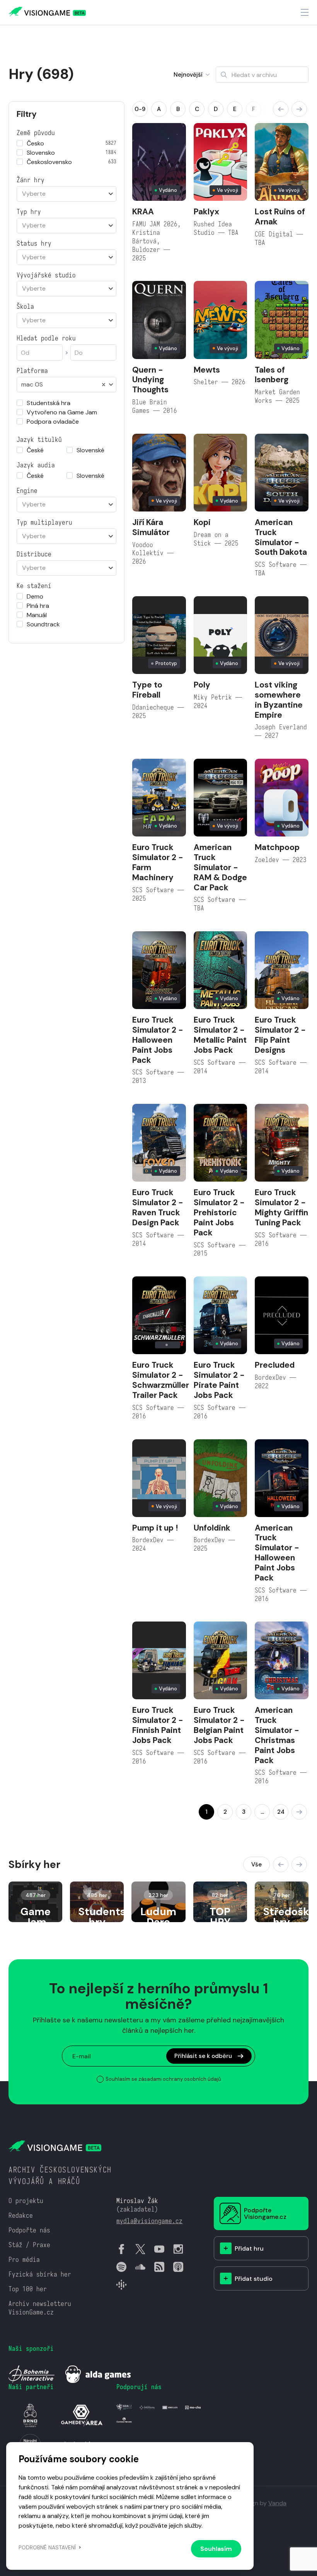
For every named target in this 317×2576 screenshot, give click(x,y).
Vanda (277, 2503)
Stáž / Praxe (29, 2245)
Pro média (24, 2260)
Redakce (21, 2216)
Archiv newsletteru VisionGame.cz (40, 2308)
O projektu (26, 2201)
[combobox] (66, 194)
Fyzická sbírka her (40, 2274)
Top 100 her (28, 2289)
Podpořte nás (29, 2230)
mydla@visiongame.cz (149, 2221)
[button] (281, 109)
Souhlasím (216, 2549)
